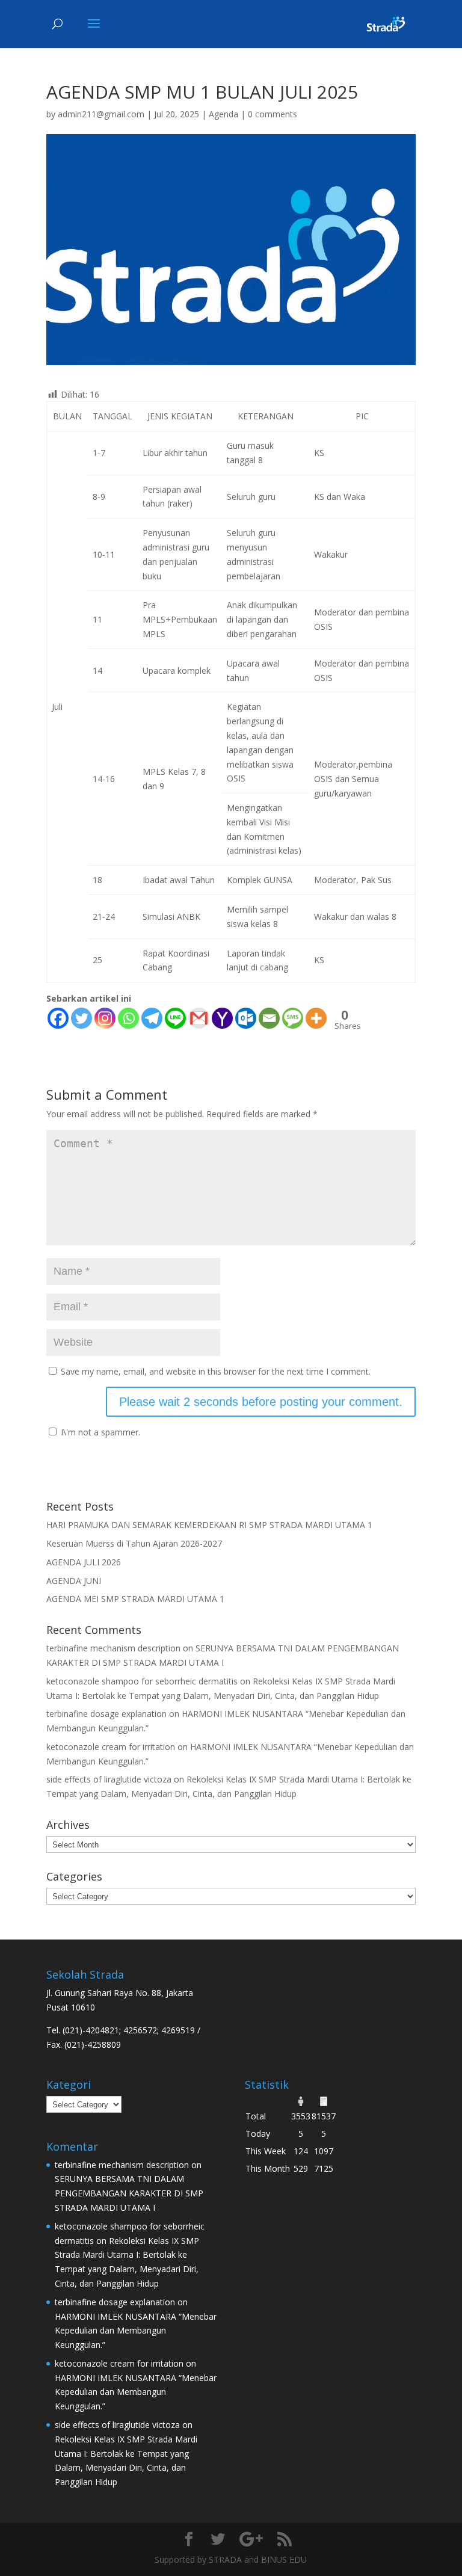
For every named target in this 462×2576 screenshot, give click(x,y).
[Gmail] (199, 1018)
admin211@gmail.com (101, 114)
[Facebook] (58, 1018)
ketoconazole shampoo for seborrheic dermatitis (142, 1681)
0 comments (273, 114)
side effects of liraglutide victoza (109, 1779)
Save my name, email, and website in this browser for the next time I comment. (216, 1371)
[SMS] (293, 1018)
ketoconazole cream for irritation (111, 1747)
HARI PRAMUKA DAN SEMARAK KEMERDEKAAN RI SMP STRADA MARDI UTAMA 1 (209, 1525)
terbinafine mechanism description (113, 1648)
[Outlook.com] (246, 1018)
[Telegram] (152, 1018)
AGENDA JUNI (74, 1581)
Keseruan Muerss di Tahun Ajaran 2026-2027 (134, 1543)
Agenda (223, 114)
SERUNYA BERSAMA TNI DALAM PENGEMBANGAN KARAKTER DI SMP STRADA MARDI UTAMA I (129, 2193)
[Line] (175, 1018)
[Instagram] (105, 1018)
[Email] (269, 1018)
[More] (316, 1018)
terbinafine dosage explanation (106, 1714)
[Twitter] (82, 1018)
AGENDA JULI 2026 (84, 1562)
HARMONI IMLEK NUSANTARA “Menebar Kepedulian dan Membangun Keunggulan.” (136, 2331)
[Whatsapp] (128, 1018)
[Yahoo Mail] (222, 1018)
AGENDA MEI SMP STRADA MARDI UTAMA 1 (135, 1599)
